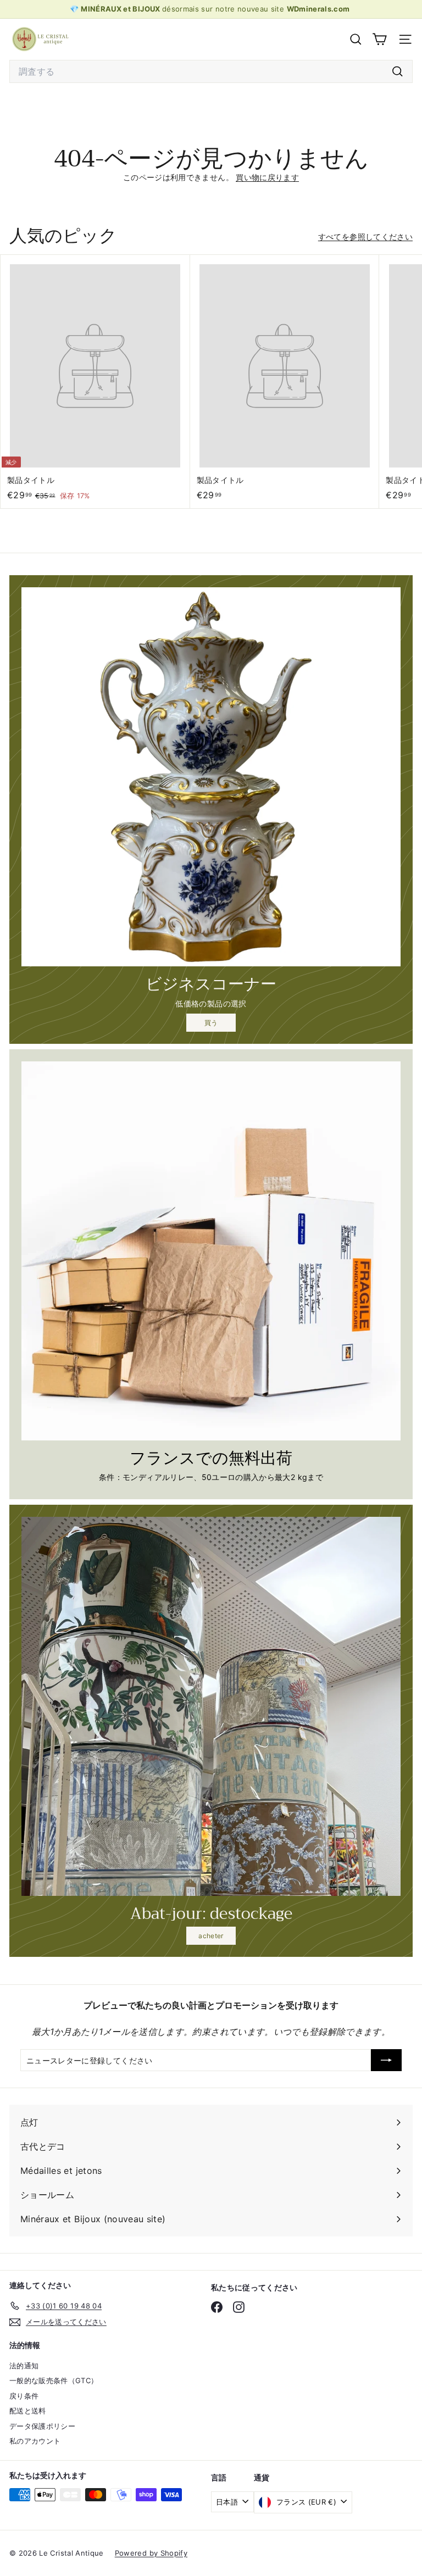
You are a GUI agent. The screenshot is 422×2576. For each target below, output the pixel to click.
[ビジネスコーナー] (211, 777)
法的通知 (24, 2366)
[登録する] (386, 2060)
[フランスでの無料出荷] (211, 1251)
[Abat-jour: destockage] (211, 1706)
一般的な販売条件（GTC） (54, 2380)
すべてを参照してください (365, 237)
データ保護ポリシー (42, 2426)
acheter (211, 1936)
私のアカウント (35, 2441)
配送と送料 (28, 2411)
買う (211, 1023)
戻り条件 (24, 2396)
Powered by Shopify (151, 2553)
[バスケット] (379, 39)
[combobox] (211, 71)
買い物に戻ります (267, 177)
